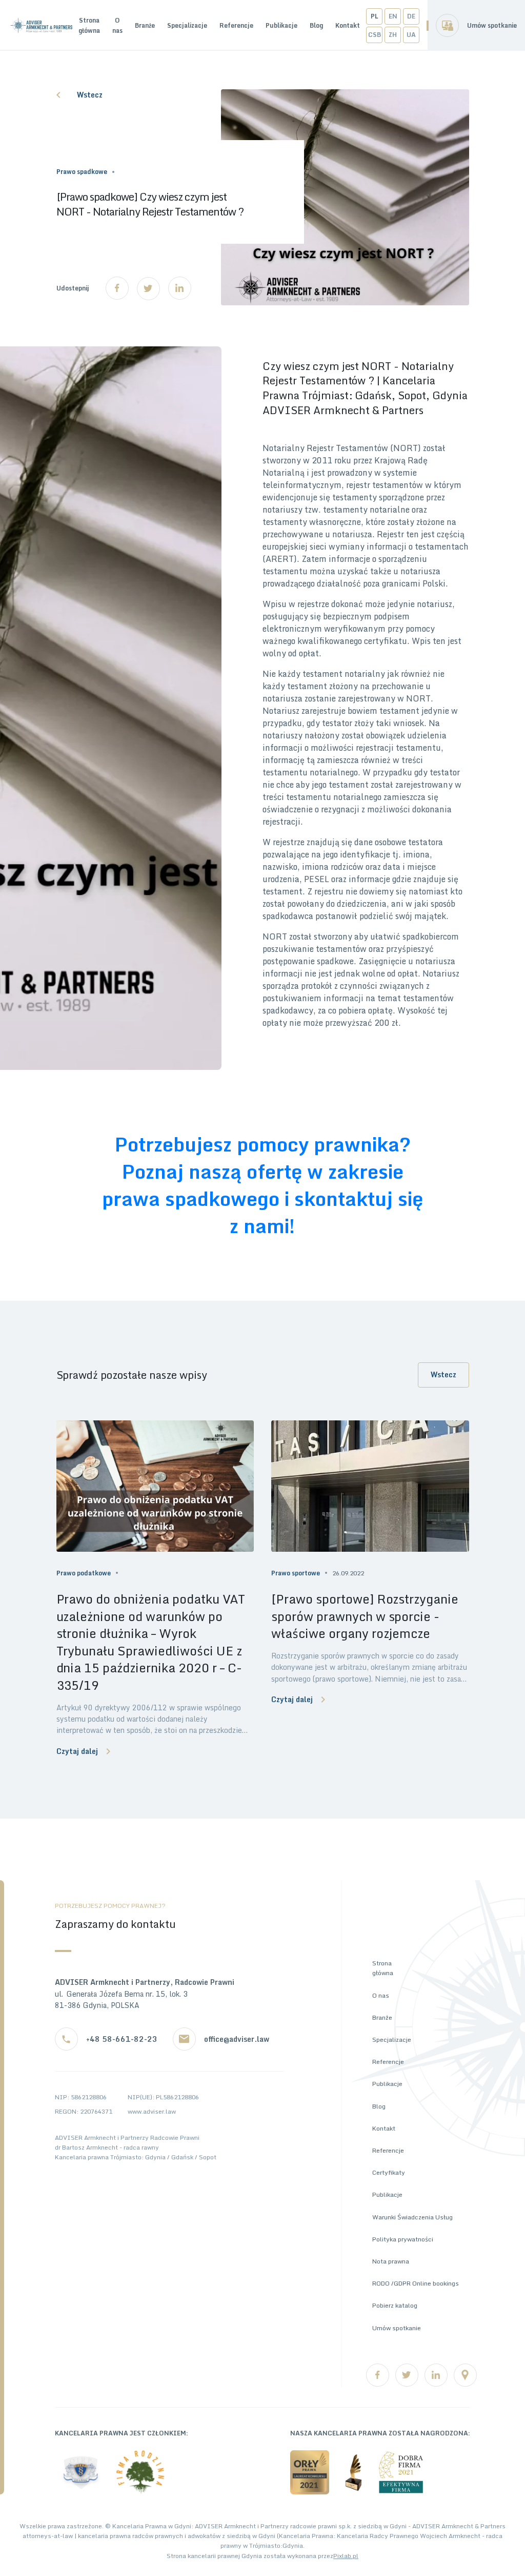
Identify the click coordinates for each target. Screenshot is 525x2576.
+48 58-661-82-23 (122, 2039)
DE (411, 16)
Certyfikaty (389, 2172)
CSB (375, 35)
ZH (393, 35)
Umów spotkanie (492, 25)
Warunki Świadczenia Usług (412, 2217)
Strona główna (89, 25)
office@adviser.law (237, 2039)
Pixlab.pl (346, 2556)
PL (375, 16)
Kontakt (348, 25)
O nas (117, 25)
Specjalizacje (187, 25)
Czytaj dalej (77, 1751)
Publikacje (281, 25)
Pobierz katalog (395, 2305)
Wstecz (90, 95)
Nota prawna (391, 2261)
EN (393, 16)
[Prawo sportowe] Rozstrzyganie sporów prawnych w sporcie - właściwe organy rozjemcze (365, 1616)
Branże (145, 25)
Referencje (236, 25)
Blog (316, 25)
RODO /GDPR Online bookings (416, 2283)
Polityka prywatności (403, 2239)
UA (411, 35)
